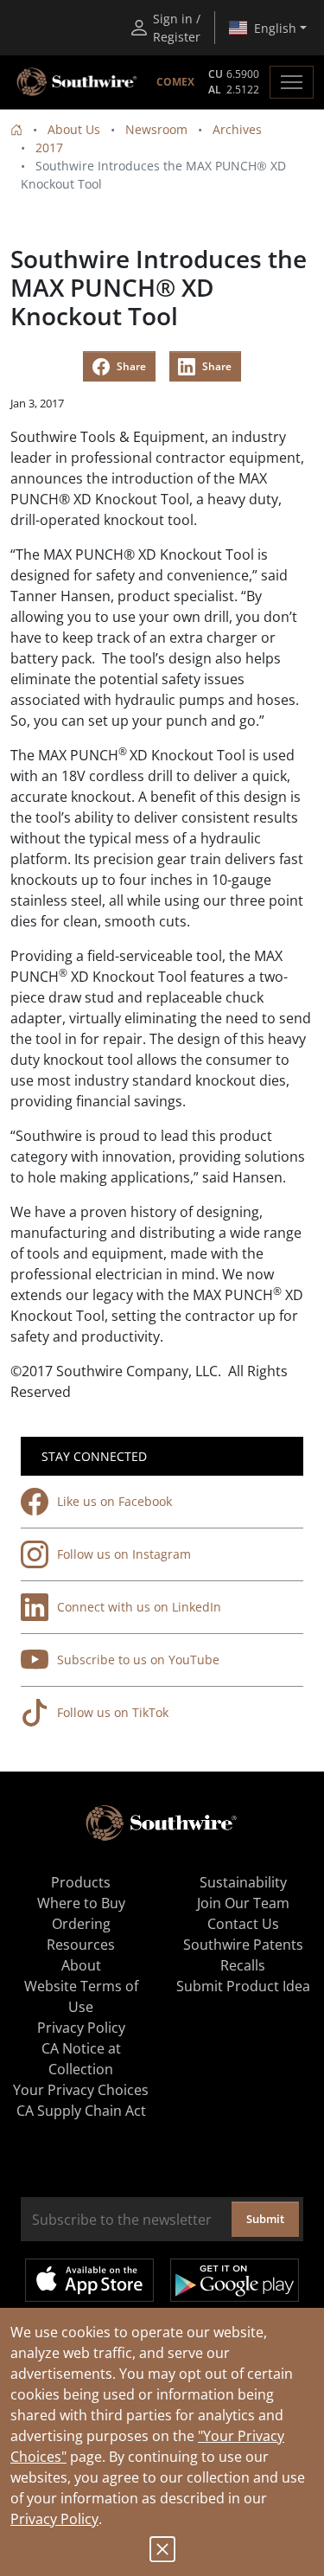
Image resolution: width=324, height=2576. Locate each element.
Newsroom (156, 129)
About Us (74, 129)
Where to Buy (81, 1903)
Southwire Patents (243, 1945)
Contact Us (243, 1924)
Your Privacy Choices (81, 2090)
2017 (49, 147)
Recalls (243, 1965)
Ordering (81, 1924)
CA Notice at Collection (81, 2059)
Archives (237, 129)
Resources (81, 1945)
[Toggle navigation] (292, 82)
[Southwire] (78, 82)
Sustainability (243, 1882)
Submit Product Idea (243, 1986)
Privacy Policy (54, 2519)
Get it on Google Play (235, 2280)
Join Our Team (243, 1903)
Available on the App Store (89, 2280)
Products (81, 1882)
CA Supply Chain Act (81, 2111)
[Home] (16, 129)
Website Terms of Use (81, 1996)
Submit (265, 2219)
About (81, 1965)
